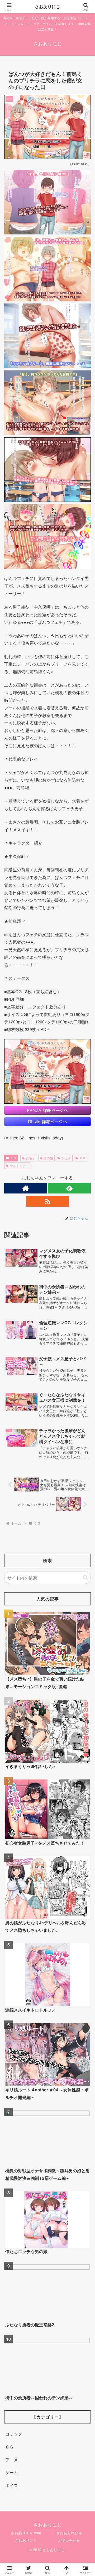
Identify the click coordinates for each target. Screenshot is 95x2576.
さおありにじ (26, 2540)
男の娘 (48, 1158)
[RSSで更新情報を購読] (47, 1201)
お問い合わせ (69, 2540)
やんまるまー (19, 1166)
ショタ (66, 1158)
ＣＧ (13, 1158)
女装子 (31, 1158)
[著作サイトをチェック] (26, 1188)
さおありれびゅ (69, 2533)
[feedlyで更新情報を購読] (69, 1188)
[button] (85, 1577)
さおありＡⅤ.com (26, 2533)
